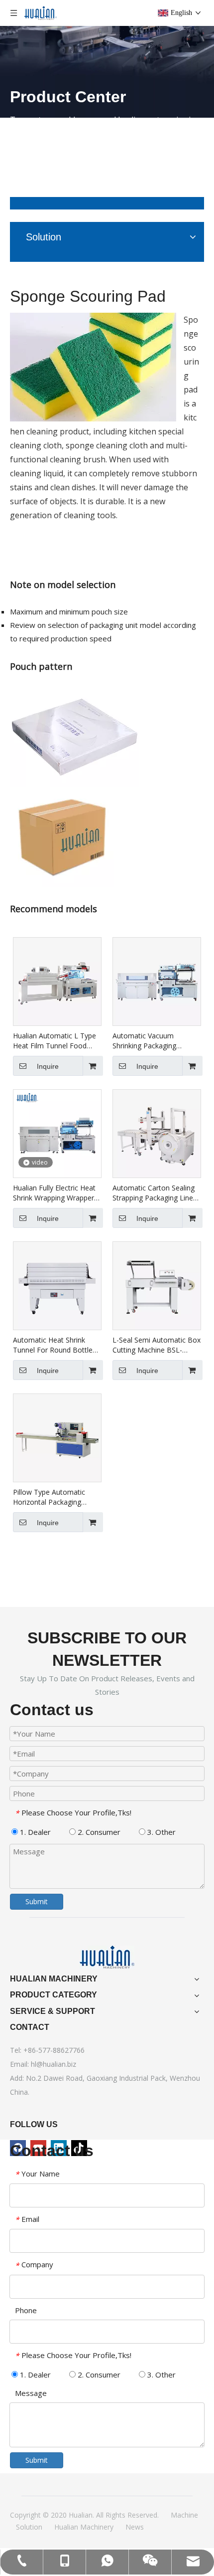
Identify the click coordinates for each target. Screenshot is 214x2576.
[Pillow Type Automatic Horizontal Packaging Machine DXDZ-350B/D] (57, 1437)
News (135, 2527)
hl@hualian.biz (53, 2064)
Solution (29, 2527)
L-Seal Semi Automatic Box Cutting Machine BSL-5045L (157, 1345)
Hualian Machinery (84, 2527)
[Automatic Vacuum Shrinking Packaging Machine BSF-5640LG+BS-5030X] (157, 981)
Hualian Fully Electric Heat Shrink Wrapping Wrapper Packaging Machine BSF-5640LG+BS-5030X (54, 1193)
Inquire (48, 1066)
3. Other (160, 1832)
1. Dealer (34, 1832)
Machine (184, 2515)
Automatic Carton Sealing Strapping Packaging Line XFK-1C (154, 1193)
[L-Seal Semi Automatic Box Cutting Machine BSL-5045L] (157, 1285)
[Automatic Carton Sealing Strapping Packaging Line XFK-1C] (157, 1133)
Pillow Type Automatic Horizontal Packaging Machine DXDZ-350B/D (51, 1497)
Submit (37, 1901)
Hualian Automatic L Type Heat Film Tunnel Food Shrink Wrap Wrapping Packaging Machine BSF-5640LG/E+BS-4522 (54, 1041)
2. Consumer (98, 1832)
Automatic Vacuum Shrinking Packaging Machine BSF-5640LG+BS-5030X (155, 1041)
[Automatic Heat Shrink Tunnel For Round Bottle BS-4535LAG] (57, 1285)
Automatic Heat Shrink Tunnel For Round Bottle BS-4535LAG (53, 1345)
